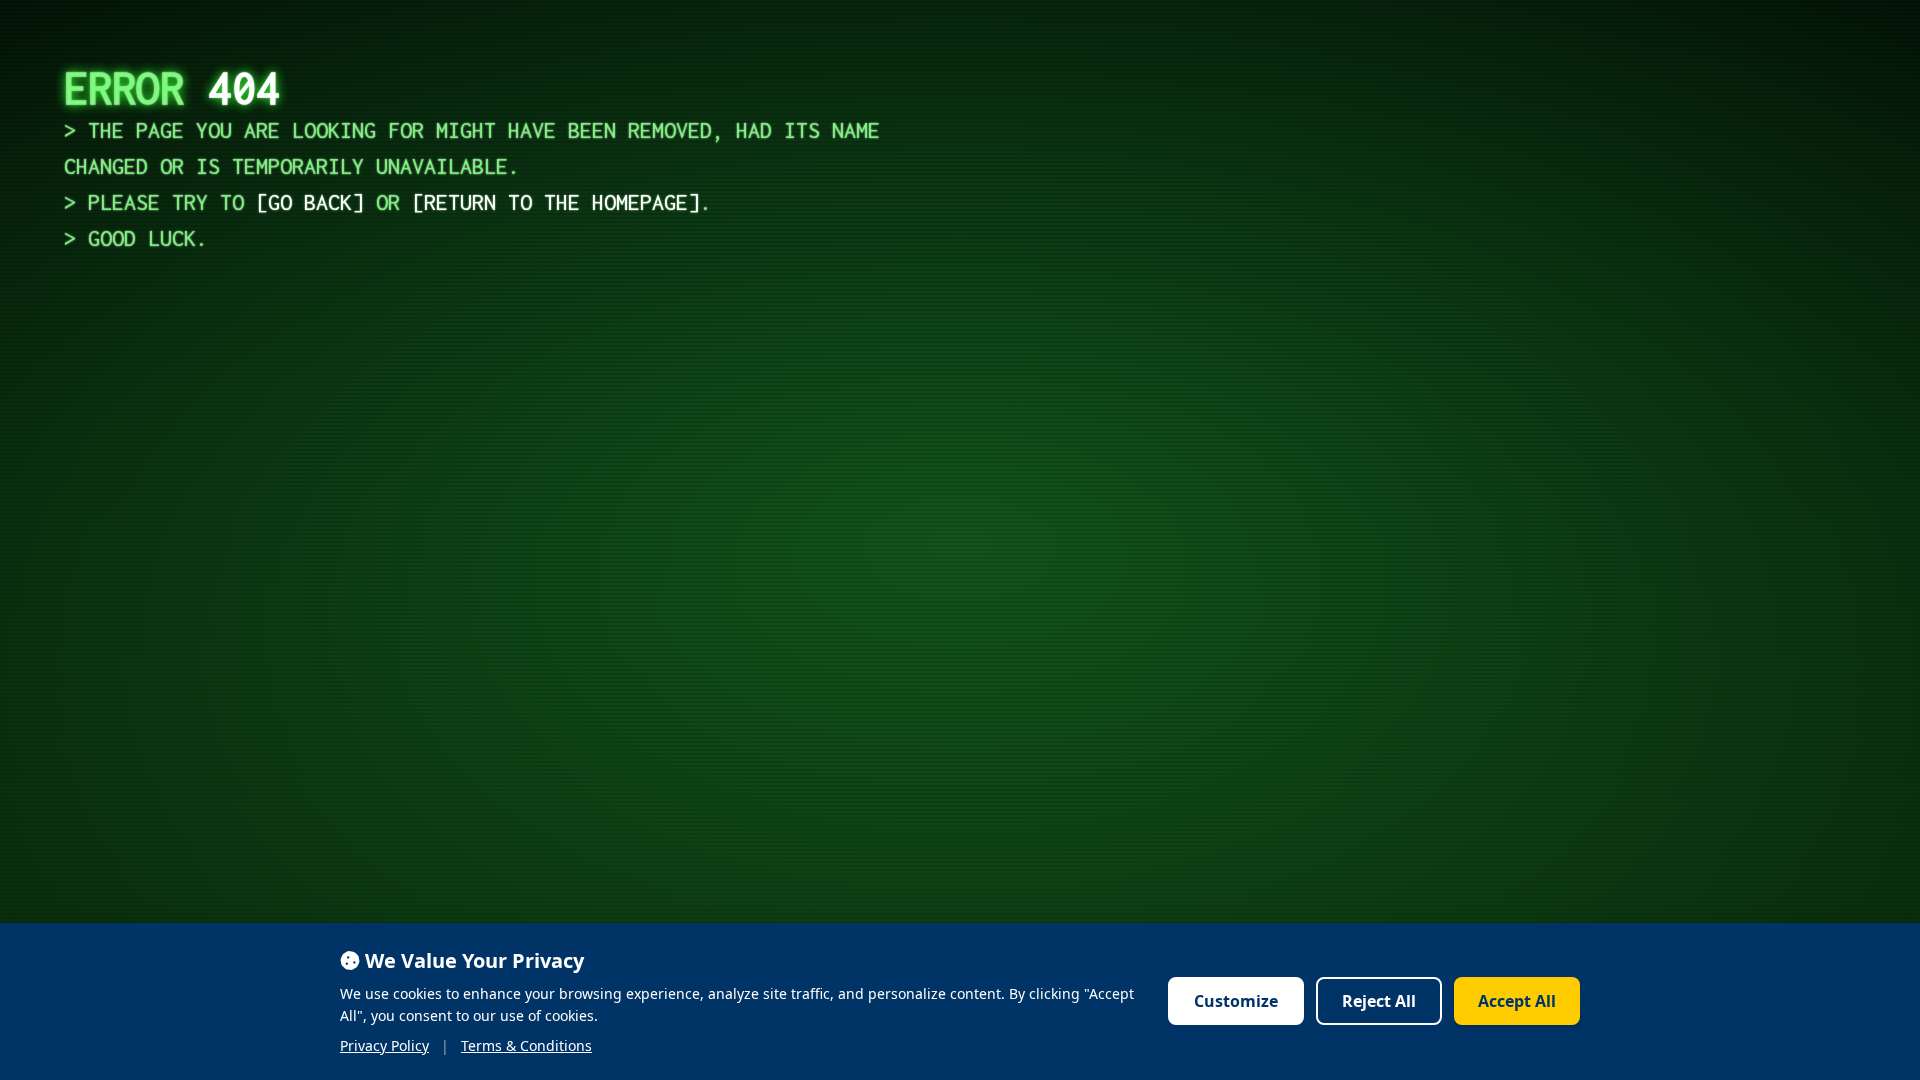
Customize (1236, 1001)
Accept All (1517, 1001)
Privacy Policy (384, 1045)
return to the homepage (556, 202)
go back (310, 202)
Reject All (1379, 1001)
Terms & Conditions (526, 1045)
